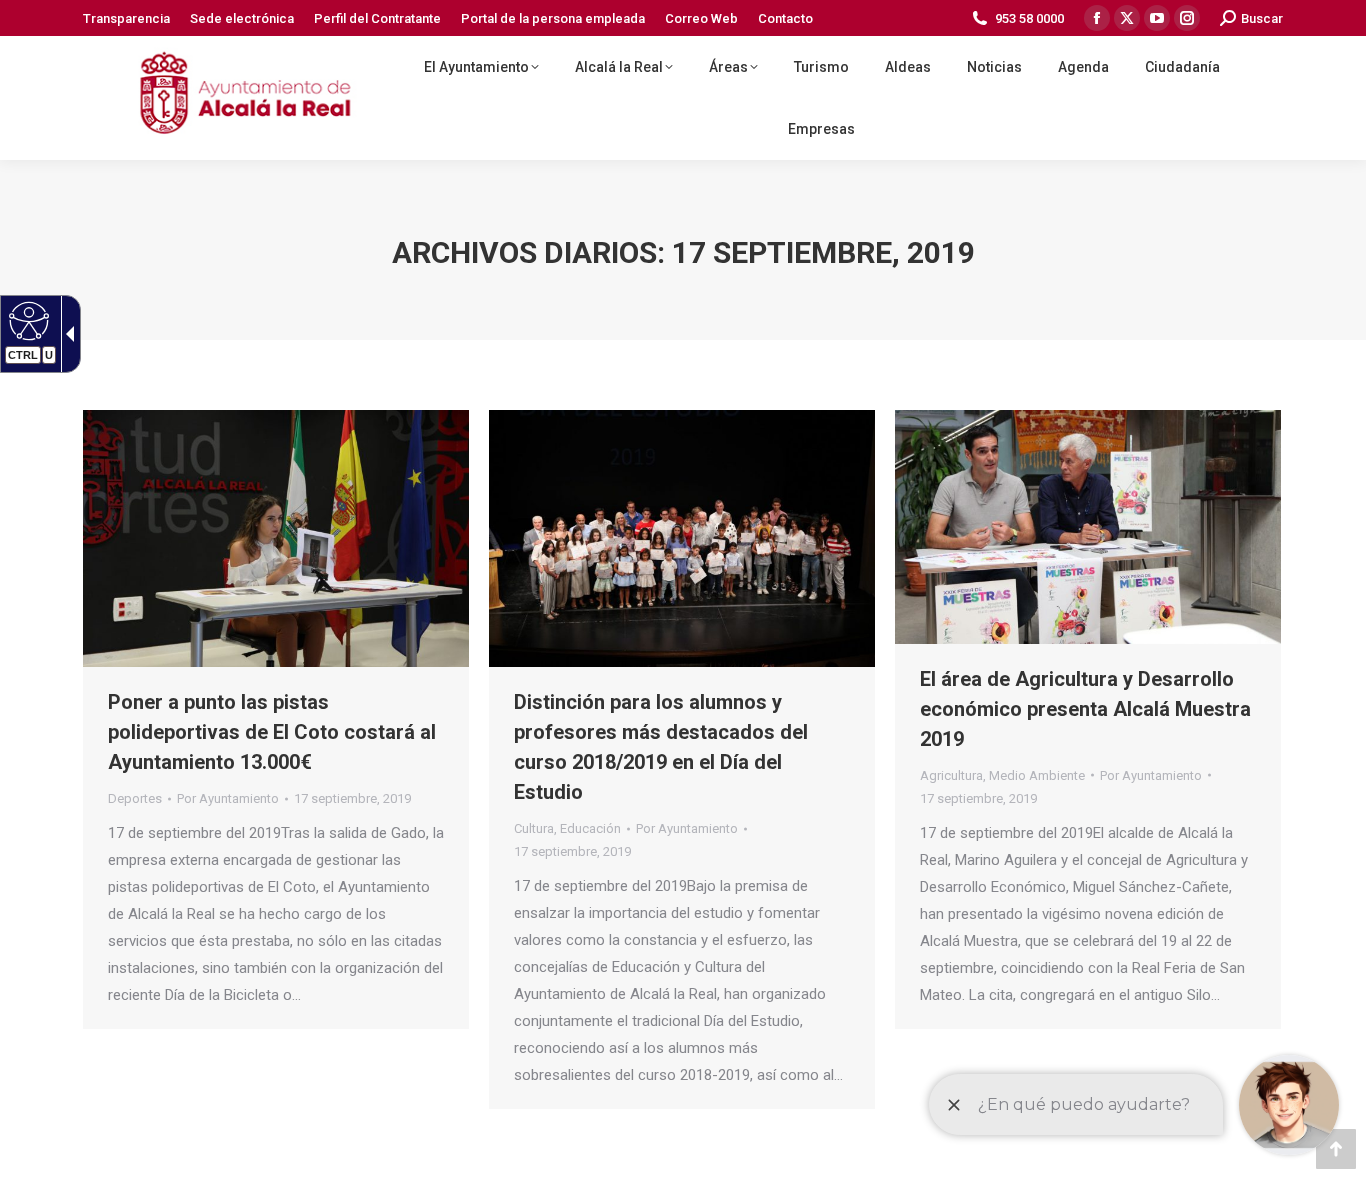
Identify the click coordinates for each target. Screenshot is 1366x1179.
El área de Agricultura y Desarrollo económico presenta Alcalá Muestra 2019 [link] (1085, 709)
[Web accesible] (26, 320)
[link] (126, 18)
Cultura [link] (534, 828)
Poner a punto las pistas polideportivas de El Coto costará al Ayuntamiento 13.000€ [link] (272, 732)
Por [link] (228, 798)
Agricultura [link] (951, 775)
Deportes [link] (135, 798)
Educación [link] (590, 828)
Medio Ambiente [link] (1037, 775)
